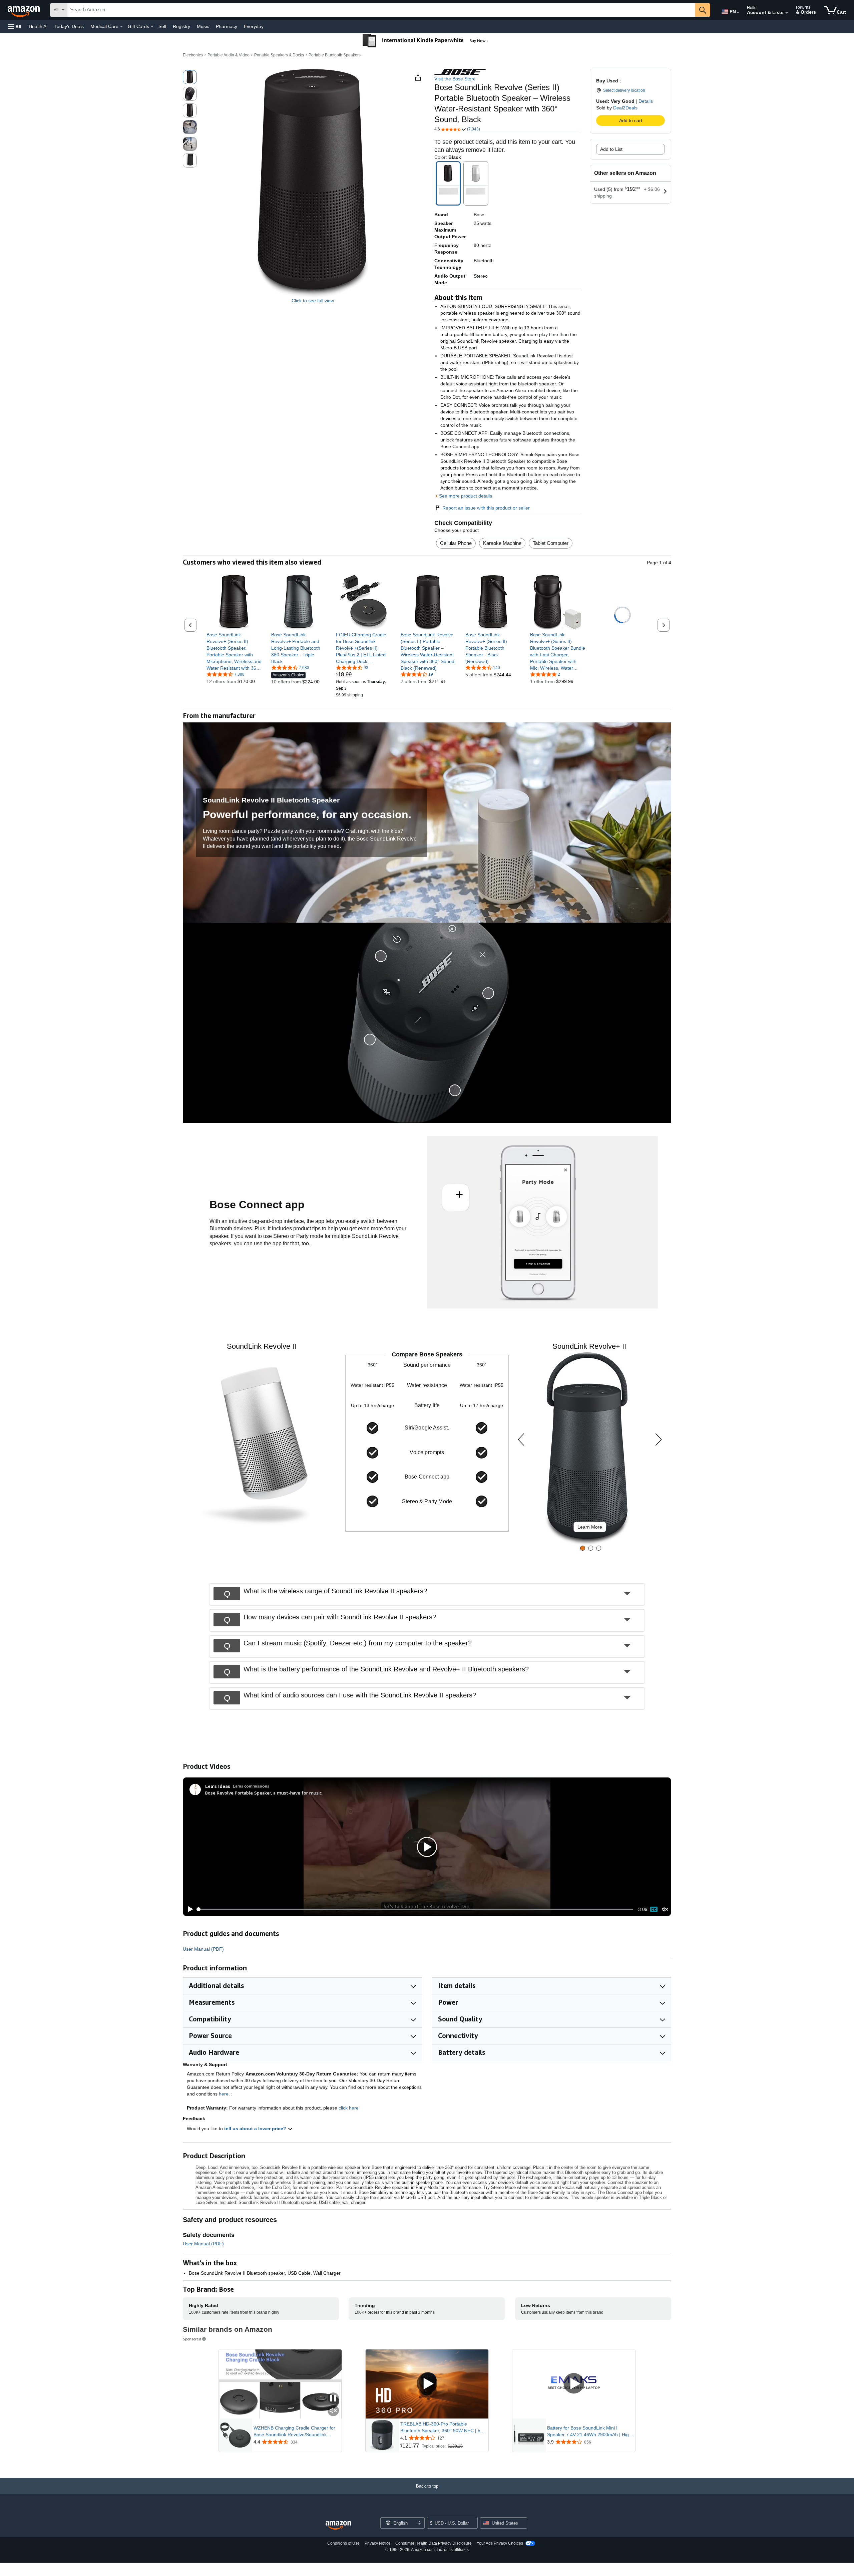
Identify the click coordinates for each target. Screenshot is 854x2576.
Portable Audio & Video (229, 55)
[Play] (188, 1909)
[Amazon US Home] (338, 2525)
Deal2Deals (625, 108)
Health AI (38, 26)
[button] (15, 27)
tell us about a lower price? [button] (256, 2129)
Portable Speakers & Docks (279, 55)
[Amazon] (24, 10)
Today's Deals (69, 26)
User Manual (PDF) (203, 1949)
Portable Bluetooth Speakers (335, 55)
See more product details (466, 496)
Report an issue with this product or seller (486, 508)
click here (349, 2108)
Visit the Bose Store (455, 79)
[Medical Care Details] (121, 27)
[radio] (190, 77)
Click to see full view (313, 301)
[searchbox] (381, 10)
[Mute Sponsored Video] (333, 2411)
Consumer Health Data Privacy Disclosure (434, 2543)
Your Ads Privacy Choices (500, 2543)
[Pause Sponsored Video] (333, 2399)
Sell (162, 26)
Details (646, 101)
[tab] (583, 1548)
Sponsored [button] (192, 2339)
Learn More (590, 1527)
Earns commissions (251, 1786)
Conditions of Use (343, 2543)
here (224, 2094)
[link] (234, 651)
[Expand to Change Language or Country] (738, 13)
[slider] (415, 1909)
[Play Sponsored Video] (427, 2384)
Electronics (193, 55)
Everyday (254, 26)
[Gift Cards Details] (152, 27)
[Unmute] (665, 1909)
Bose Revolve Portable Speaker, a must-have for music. (264, 1793)
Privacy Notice (378, 2543)
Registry (181, 26)
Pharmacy (227, 26)
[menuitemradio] (654, 1909)
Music (203, 26)
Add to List (611, 149)
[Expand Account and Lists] (787, 13)
